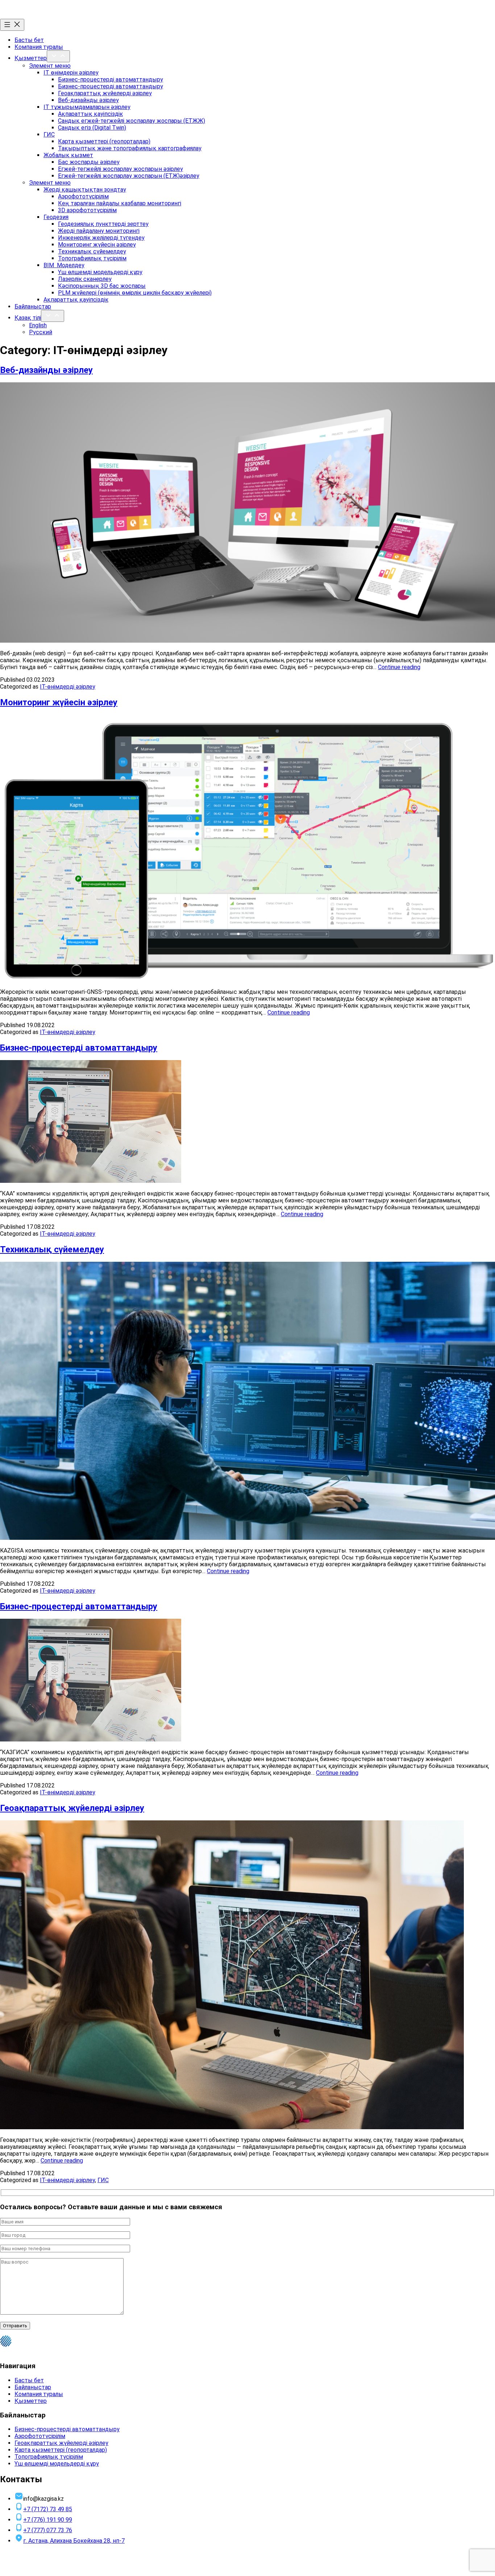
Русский (41, 332)
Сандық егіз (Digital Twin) (92, 128)
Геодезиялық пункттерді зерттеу (103, 224)
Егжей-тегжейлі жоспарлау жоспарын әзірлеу (120, 169)
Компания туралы (39, 47)
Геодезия (56, 217)
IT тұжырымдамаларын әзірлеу (87, 107)
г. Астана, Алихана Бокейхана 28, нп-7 (74, 2541)
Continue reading (399, 667)
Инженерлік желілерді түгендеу (101, 238)
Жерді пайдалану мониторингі (99, 231)
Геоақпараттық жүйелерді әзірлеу (105, 93)
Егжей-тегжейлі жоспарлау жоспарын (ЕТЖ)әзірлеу (129, 176)
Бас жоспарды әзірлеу (89, 162)
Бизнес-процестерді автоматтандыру (111, 79)
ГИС (49, 135)
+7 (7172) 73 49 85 (48, 2509)
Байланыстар (33, 306)
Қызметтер (31, 58)
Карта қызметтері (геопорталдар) (104, 141)
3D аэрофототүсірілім (87, 210)
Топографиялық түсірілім (92, 258)
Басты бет (29, 40)
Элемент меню (50, 66)
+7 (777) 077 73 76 (48, 2530)
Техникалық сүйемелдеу (92, 251)
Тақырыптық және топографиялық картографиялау (130, 148)
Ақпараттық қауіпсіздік (90, 114)
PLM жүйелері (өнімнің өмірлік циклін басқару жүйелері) (135, 293)
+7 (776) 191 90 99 (48, 2520)
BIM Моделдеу (64, 265)
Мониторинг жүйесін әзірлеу (97, 245)
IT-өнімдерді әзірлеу (68, 687)
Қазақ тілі (28, 318)
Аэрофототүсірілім (83, 196)
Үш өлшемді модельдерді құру (100, 272)
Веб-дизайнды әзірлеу (88, 100)
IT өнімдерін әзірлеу (71, 73)
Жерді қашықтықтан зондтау (85, 190)
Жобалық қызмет (68, 155)
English (38, 325)
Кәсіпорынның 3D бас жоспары (102, 286)
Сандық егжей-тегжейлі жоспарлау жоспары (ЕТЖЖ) (132, 121)
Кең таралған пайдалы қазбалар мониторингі (120, 203)
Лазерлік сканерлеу (85, 279)
